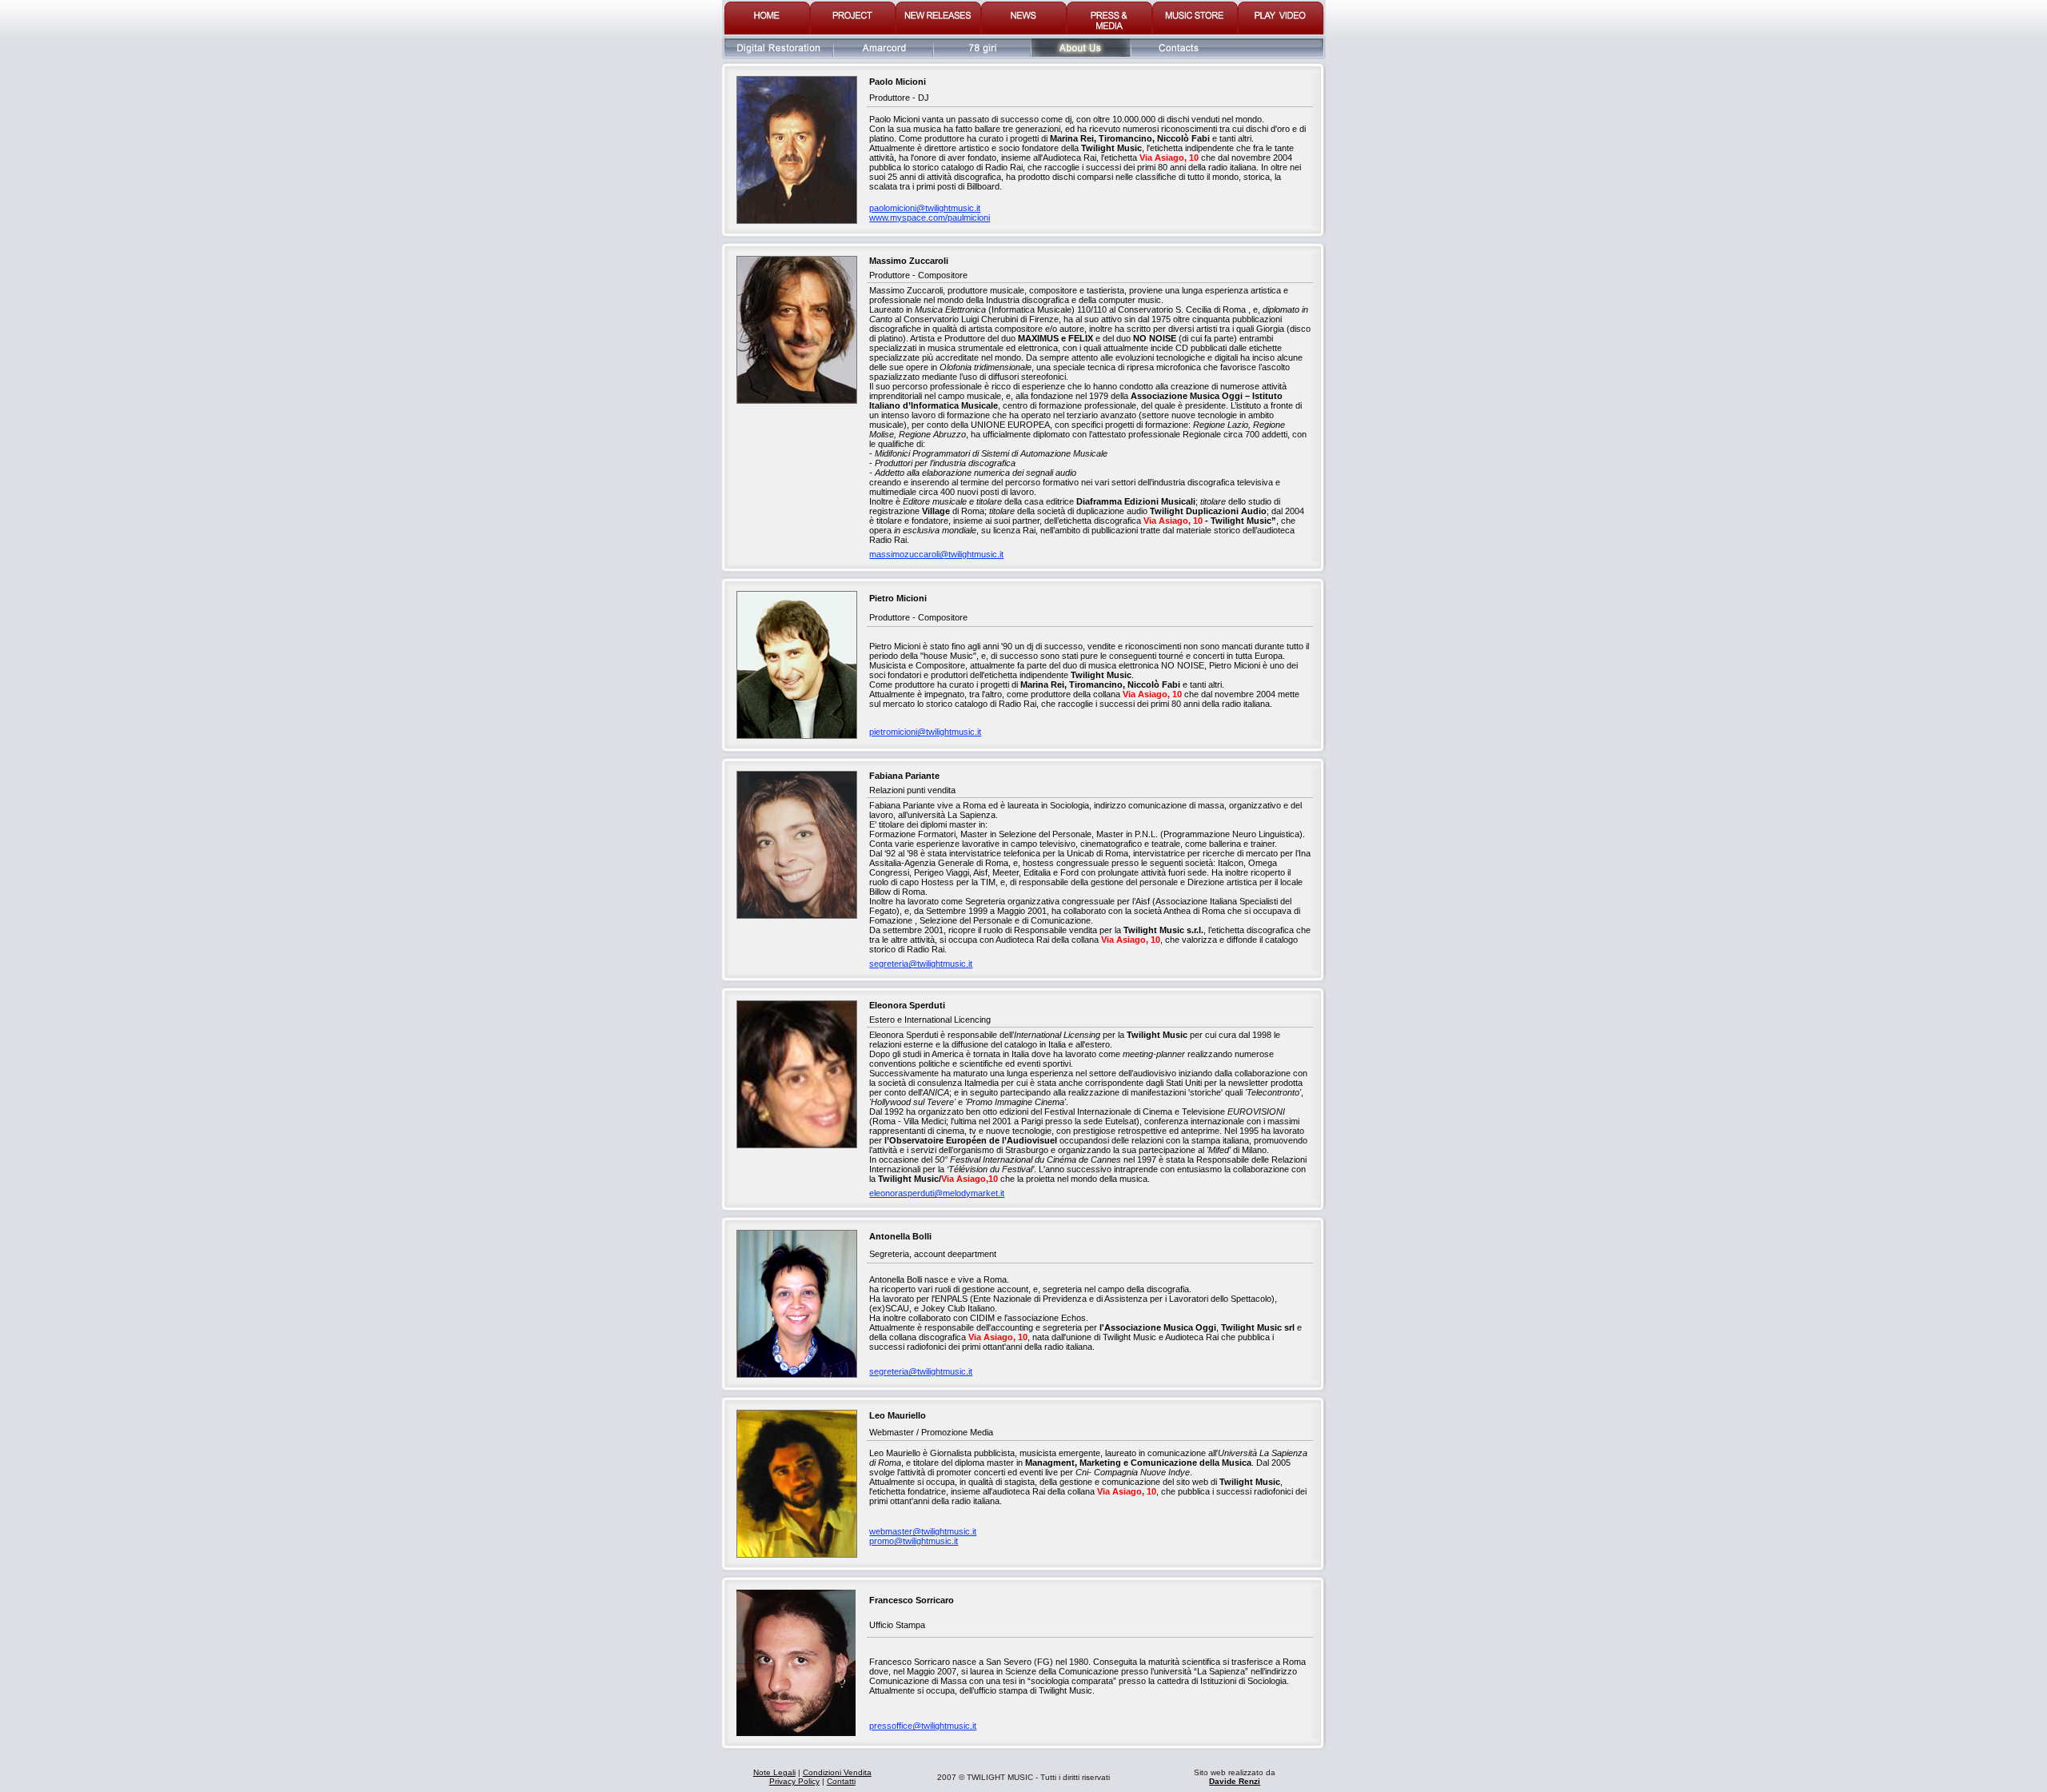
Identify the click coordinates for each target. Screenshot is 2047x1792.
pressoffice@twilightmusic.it (923, 1726)
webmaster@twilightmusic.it (923, 1531)
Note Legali (774, 1772)
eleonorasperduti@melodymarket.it (937, 1193)
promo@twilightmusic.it (914, 1541)
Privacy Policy (794, 1781)
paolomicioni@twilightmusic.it (925, 208)
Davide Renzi (1235, 1781)
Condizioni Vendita (837, 1772)
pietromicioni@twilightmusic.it (925, 732)
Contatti (841, 1781)
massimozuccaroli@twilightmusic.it (936, 554)
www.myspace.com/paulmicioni (930, 218)
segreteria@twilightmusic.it (921, 964)
